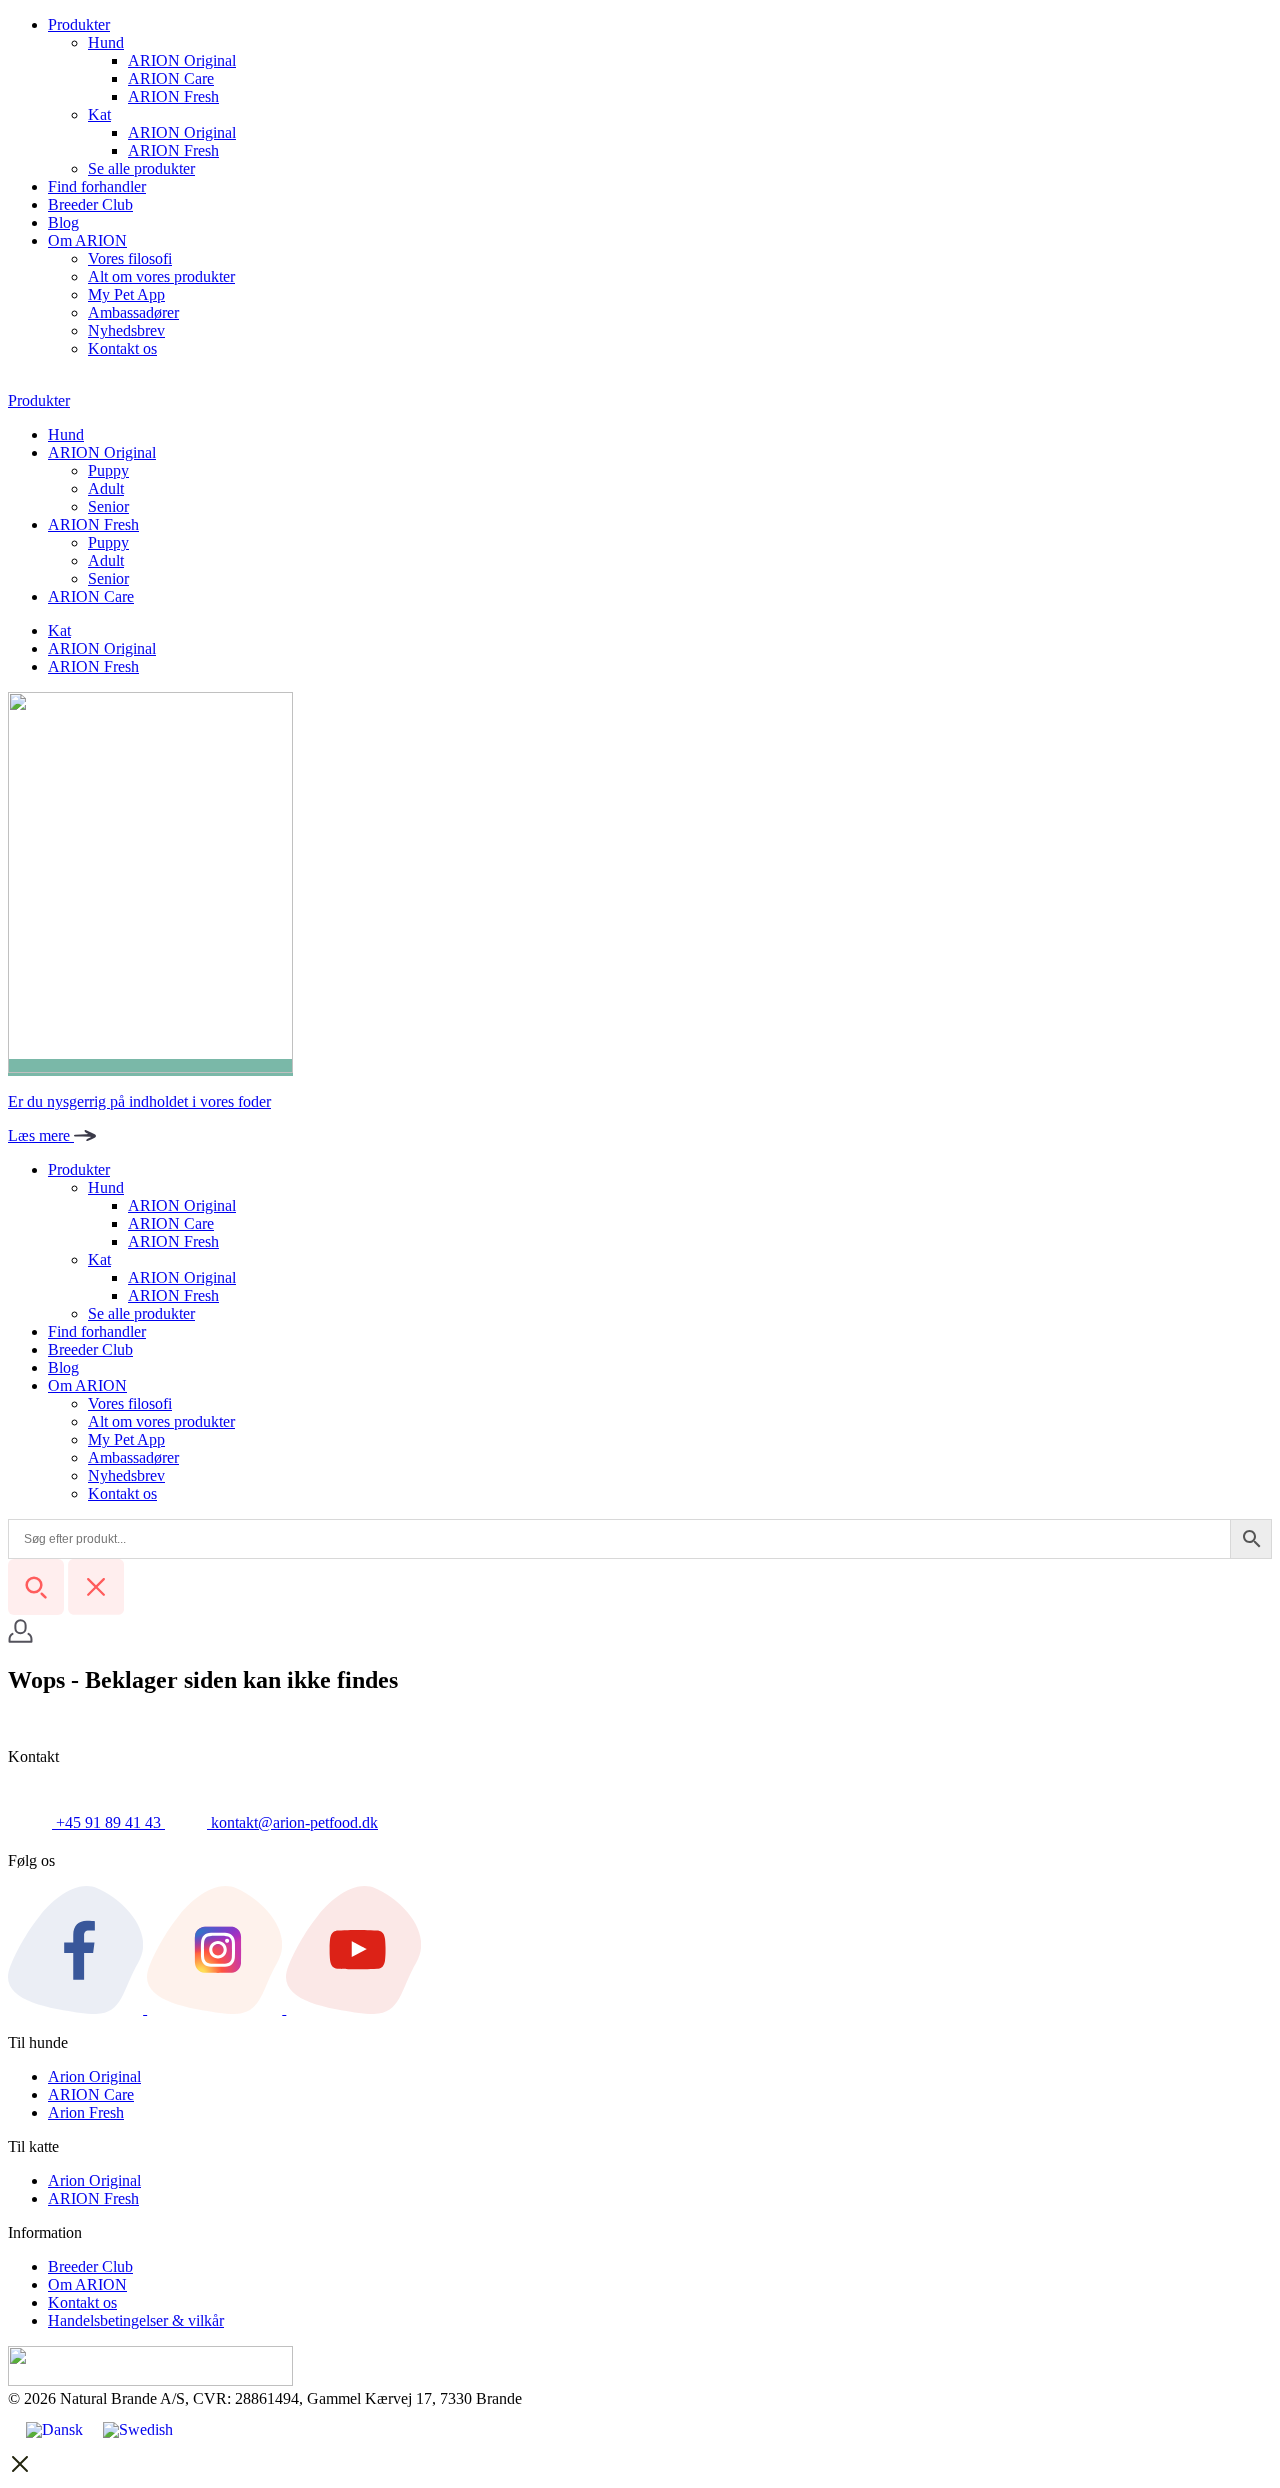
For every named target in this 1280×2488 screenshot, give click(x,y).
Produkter (79, 24)
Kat (99, 114)
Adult (106, 488)
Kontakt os (122, 348)
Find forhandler (97, 186)
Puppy (108, 470)
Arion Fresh (86, 2112)
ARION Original (182, 60)
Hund (106, 42)
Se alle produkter (141, 168)
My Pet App (126, 294)
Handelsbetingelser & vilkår (136, 2320)
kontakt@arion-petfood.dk (292, 1822)
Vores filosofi (130, 258)
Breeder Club (90, 204)
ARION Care (171, 78)
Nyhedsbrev (126, 330)
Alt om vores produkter (161, 276)
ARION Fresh (173, 96)
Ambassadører (133, 312)
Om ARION (87, 240)
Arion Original (94, 2076)
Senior (108, 506)
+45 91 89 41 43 (108, 1822)
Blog (63, 222)
